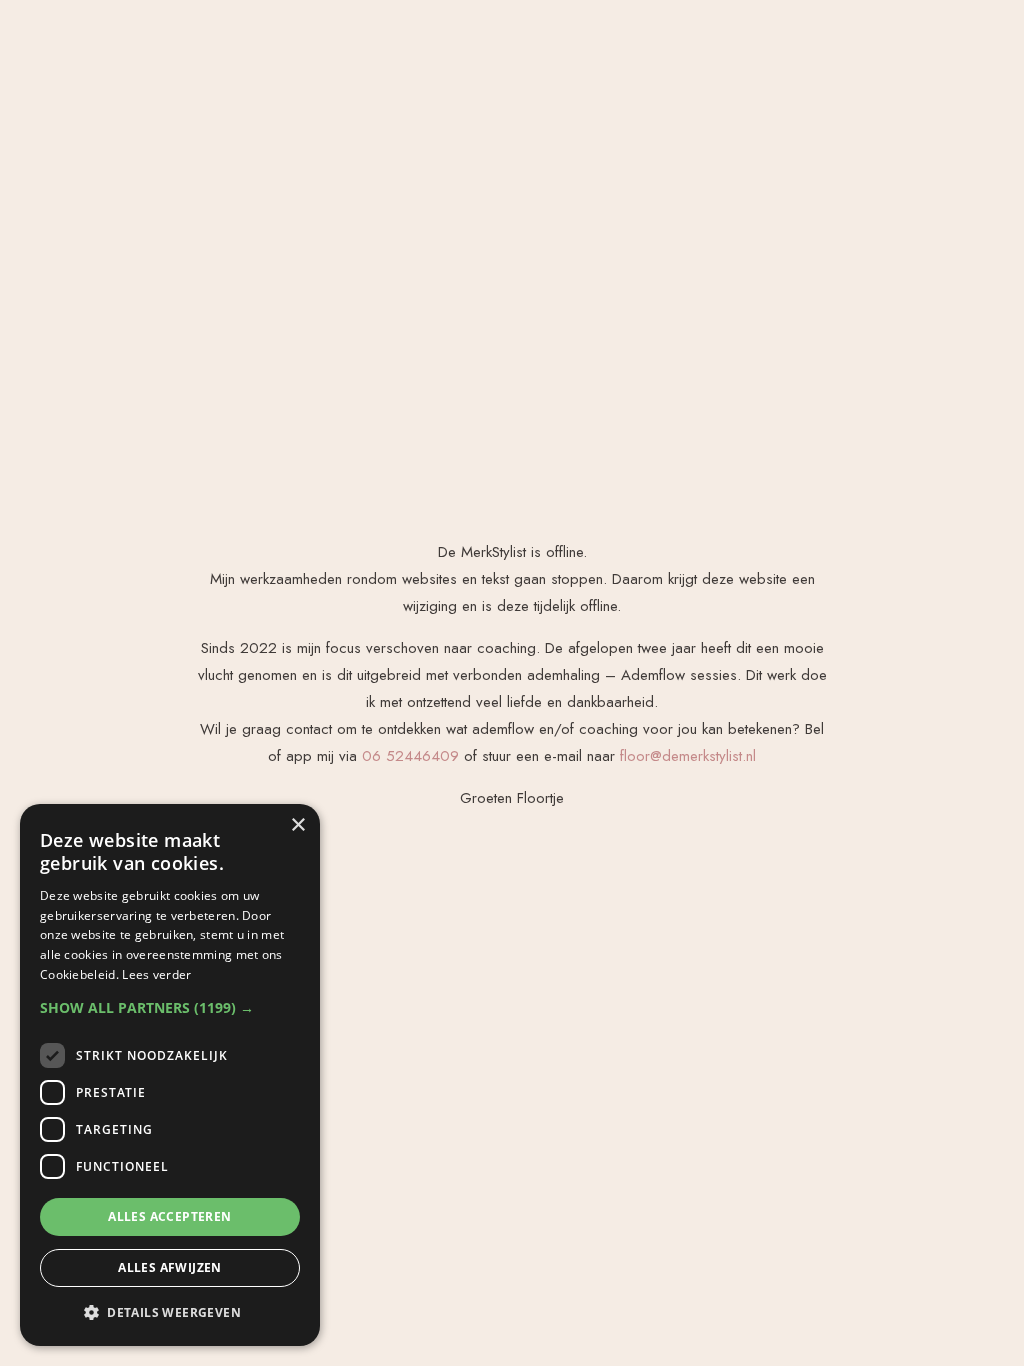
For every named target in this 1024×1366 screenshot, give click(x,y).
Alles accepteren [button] (169, 1216)
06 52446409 (410, 756)
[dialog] (170, 1075)
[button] (170, 1007)
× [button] (297, 825)
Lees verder (156, 974)
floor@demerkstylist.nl (688, 756)
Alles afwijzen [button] (170, 1267)
